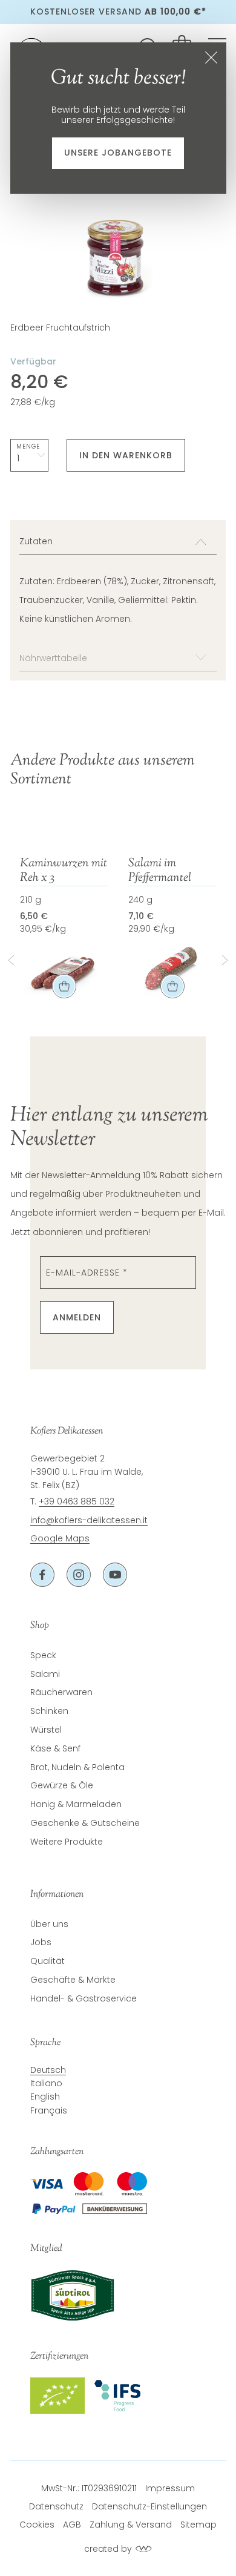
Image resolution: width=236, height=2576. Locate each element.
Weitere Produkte (67, 1842)
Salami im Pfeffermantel (160, 871)
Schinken (49, 1711)
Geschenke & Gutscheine (85, 1823)
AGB (72, 2525)
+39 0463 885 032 (77, 1501)
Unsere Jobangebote (118, 153)
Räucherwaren (61, 1692)
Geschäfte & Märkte (73, 1980)
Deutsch (48, 2070)
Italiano (46, 2083)
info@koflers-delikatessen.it (89, 1520)
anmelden (77, 1317)
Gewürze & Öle (62, 1785)
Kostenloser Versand (118, 12)
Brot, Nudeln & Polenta (77, 1767)
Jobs (41, 1942)
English (45, 2097)
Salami (45, 1674)
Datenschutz (56, 2506)
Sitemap (198, 2525)
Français (49, 2110)
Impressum (170, 2488)
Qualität (48, 1961)
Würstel (46, 1730)
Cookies (37, 2525)
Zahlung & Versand (131, 2525)
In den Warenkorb (126, 455)
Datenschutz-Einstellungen (149, 2506)
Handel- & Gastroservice (84, 1998)
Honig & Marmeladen (76, 1804)
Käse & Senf (55, 1748)
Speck (43, 1655)
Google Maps (60, 1538)
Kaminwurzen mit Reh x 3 (64, 871)
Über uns (49, 1924)
